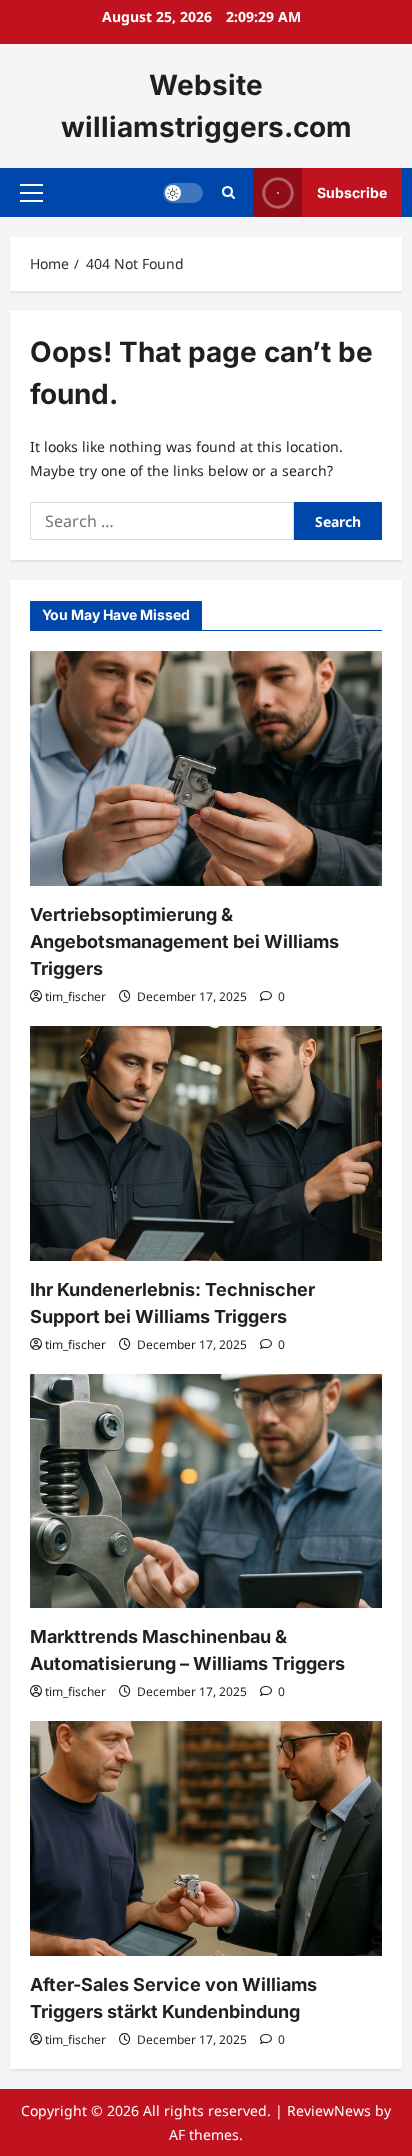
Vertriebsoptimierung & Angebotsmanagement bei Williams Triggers (184, 941)
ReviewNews (329, 2110)
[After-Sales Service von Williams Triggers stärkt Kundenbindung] (206, 1838)
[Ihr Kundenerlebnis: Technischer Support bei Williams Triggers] (206, 1143)
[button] (31, 193)
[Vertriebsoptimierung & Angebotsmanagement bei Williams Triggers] (206, 768)
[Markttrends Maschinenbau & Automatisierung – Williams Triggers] (206, 1491)
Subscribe (352, 192)
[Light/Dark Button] (183, 193)
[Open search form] (228, 192)
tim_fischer (75, 996)
